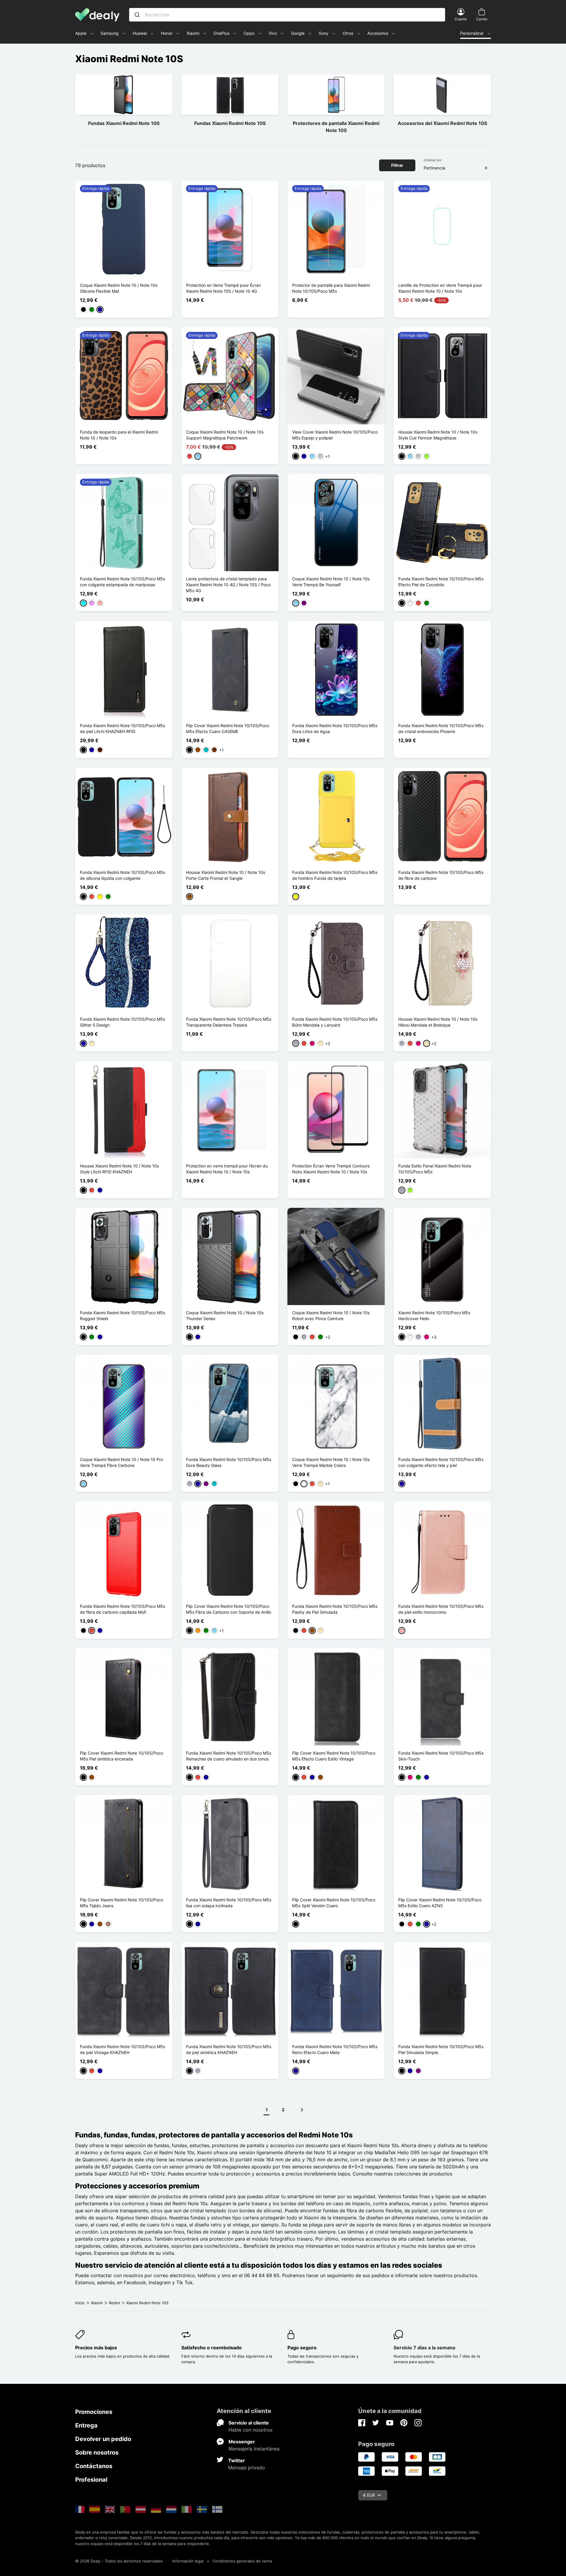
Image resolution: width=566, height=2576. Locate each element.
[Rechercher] (137, 15)
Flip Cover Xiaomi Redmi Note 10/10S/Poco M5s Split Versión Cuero (334, 1903)
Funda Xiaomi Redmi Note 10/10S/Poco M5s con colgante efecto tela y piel (441, 1462)
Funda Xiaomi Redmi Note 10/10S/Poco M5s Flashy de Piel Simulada (335, 1609)
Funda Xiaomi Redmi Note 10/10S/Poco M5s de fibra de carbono (441, 875)
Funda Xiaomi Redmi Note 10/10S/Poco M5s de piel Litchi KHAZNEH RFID (122, 728)
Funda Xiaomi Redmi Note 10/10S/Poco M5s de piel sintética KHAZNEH (229, 2049)
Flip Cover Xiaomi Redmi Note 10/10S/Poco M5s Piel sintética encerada (121, 1756)
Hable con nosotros (250, 2430)
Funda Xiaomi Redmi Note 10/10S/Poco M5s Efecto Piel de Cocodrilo (441, 582)
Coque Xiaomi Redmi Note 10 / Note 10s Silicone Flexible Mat (119, 288)
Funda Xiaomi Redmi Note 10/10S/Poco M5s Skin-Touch (441, 1756)
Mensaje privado (247, 2468)
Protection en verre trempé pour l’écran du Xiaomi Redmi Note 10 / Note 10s (227, 1169)
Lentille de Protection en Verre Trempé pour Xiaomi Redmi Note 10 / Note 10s (440, 288)
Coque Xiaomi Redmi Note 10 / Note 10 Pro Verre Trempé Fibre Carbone (121, 1462)
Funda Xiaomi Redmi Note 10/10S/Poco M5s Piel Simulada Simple (441, 2049)
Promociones (94, 2412)
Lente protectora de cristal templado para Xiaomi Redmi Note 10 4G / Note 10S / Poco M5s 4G (228, 585)
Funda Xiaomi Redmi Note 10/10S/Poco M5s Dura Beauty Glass (229, 1462)
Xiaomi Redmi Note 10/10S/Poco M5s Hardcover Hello (434, 1316)
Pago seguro (302, 2348)
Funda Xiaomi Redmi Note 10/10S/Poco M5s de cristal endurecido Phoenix (441, 728)
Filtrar (397, 165)
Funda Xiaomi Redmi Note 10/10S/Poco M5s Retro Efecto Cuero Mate (335, 2049)
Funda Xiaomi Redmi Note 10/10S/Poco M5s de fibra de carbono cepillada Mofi (122, 1609)
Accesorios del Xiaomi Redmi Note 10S (442, 123)
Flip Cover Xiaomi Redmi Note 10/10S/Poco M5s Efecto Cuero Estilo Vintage (334, 1756)
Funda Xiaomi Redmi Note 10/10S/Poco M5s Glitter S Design (122, 1022)
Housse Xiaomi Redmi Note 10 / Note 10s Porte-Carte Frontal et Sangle (226, 875)
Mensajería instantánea (254, 2449)
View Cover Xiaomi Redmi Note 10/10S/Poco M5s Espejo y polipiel (335, 435)
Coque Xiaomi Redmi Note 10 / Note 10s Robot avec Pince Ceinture (331, 1316)
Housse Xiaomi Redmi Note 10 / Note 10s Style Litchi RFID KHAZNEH (119, 1169)
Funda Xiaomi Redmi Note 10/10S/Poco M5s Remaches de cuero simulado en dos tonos (229, 1756)
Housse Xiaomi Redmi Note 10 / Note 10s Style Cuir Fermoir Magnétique (438, 435)
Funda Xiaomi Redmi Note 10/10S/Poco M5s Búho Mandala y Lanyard (335, 1022)
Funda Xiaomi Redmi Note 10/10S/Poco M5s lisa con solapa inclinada (229, 1903)
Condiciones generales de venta (242, 2561)
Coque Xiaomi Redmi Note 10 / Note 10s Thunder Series (225, 1316)
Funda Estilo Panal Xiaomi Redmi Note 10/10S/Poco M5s (435, 1169)
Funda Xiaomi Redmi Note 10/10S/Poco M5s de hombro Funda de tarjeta (335, 875)
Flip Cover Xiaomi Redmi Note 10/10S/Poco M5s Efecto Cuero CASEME (228, 728)
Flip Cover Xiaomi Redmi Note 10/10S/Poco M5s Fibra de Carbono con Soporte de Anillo (229, 1609)
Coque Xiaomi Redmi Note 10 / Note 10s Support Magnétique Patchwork (225, 435)
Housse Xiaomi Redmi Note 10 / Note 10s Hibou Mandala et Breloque (438, 1022)
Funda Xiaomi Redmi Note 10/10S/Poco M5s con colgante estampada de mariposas (122, 582)
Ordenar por (433, 160)
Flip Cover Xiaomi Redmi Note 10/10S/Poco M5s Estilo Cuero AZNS (440, 1903)
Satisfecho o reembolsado (212, 2348)
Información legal (188, 2561)
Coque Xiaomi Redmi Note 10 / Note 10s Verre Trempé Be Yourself (331, 582)
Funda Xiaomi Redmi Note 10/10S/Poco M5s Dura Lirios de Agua (335, 728)
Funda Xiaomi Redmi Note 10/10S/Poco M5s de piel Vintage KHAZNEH (122, 2049)
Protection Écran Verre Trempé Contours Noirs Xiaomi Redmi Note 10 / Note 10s (331, 1169)
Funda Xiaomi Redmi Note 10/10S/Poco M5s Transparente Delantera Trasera (229, 1022)
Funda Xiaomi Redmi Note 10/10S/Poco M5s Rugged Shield (122, 1316)
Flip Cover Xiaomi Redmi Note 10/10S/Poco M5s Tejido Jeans (121, 1903)
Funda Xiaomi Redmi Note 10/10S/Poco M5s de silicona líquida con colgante (122, 875)
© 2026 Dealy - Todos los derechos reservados (119, 2561)
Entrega (86, 2425)
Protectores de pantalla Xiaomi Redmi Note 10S (336, 127)
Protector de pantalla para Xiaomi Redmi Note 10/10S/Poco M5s (331, 288)
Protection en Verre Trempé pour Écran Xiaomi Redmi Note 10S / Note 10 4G (223, 288)
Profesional (91, 2480)
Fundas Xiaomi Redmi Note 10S (124, 123)
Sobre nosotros (97, 2453)
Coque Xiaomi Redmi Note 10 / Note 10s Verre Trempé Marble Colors (331, 1462)
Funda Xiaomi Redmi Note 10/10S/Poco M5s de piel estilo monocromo (441, 1609)
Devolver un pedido (103, 2439)
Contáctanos (94, 2466)
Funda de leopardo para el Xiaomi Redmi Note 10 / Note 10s (119, 435)
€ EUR (369, 2495)
